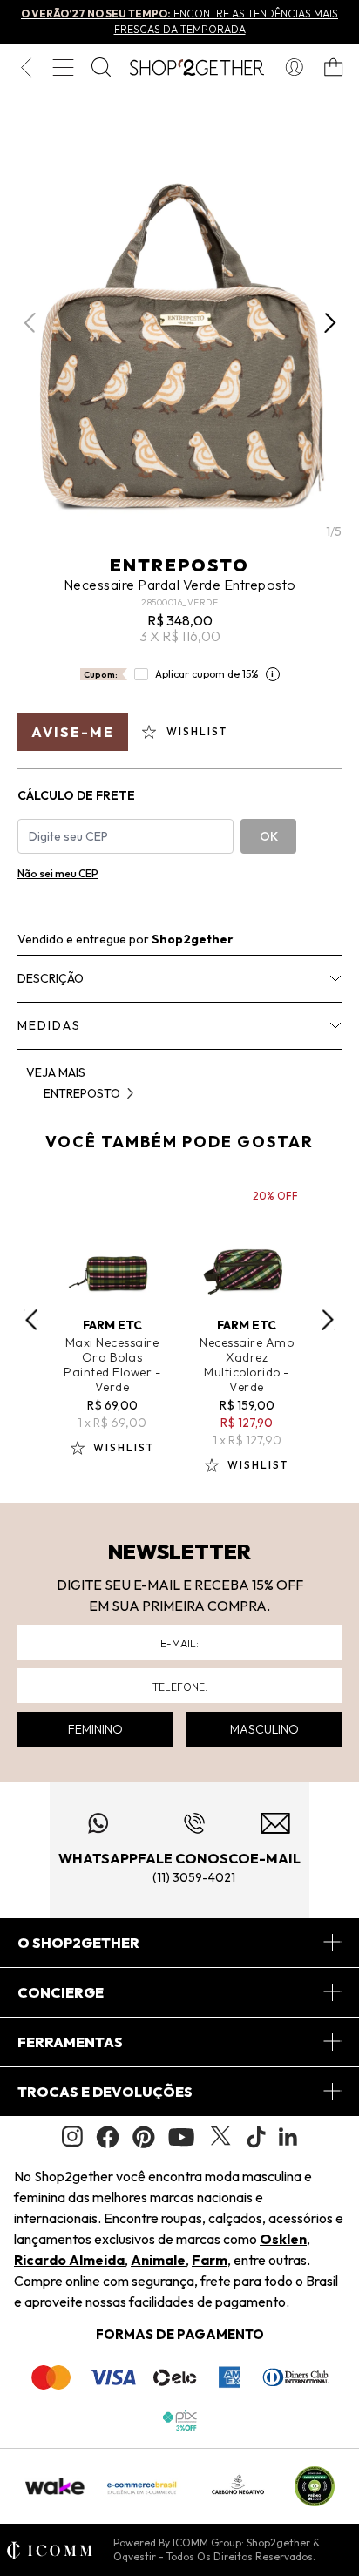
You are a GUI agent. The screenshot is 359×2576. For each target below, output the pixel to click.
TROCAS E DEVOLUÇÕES (105, 2092)
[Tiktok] (256, 2137)
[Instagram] (72, 2137)
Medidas (49, 1025)
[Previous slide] (31, 1320)
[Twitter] (220, 2137)
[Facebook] (108, 2137)
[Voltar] (26, 67)
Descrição (51, 978)
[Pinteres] (144, 2137)
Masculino (264, 1729)
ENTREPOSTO (179, 565)
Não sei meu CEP (58, 873)
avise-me (73, 732)
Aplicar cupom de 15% (207, 674)
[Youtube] (181, 2137)
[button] (330, 322)
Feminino (95, 1729)
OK (269, 836)
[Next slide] (328, 1320)
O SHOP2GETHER (78, 1943)
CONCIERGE (61, 1992)
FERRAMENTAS (70, 2042)
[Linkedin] (288, 2137)
